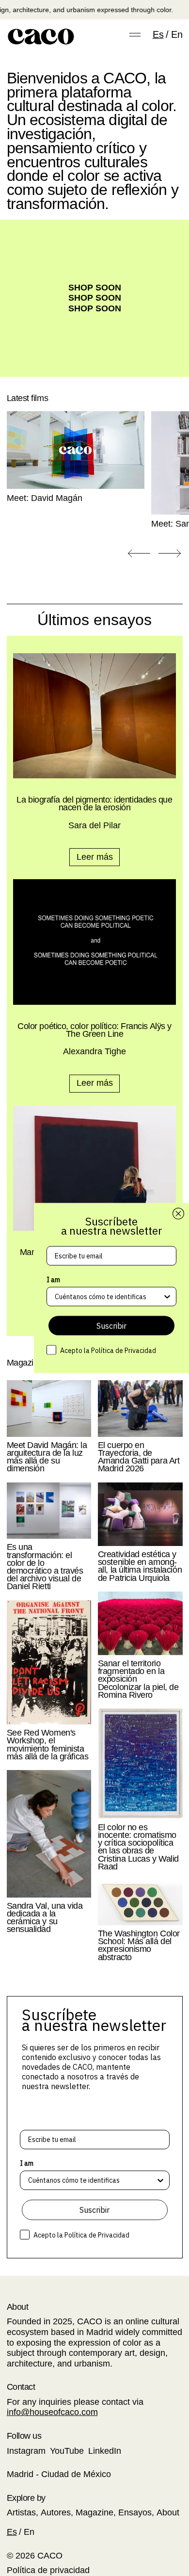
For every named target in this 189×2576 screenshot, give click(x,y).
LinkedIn (105, 2451)
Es (158, 34)
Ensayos (135, 2512)
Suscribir (94, 2210)
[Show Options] (160, 2180)
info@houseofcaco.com (52, 2412)
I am (27, 2163)
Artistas (21, 2512)
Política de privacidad (48, 2570)
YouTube (67, 2451)
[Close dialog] (178, 1214)
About (168, 2512)
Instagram (26, 2451)
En (177, 34)
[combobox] (92, 2180)
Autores (56, 2512)
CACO (50, 2556)
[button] (139, 554)
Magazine (94, 2512)
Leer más (95, 857)
